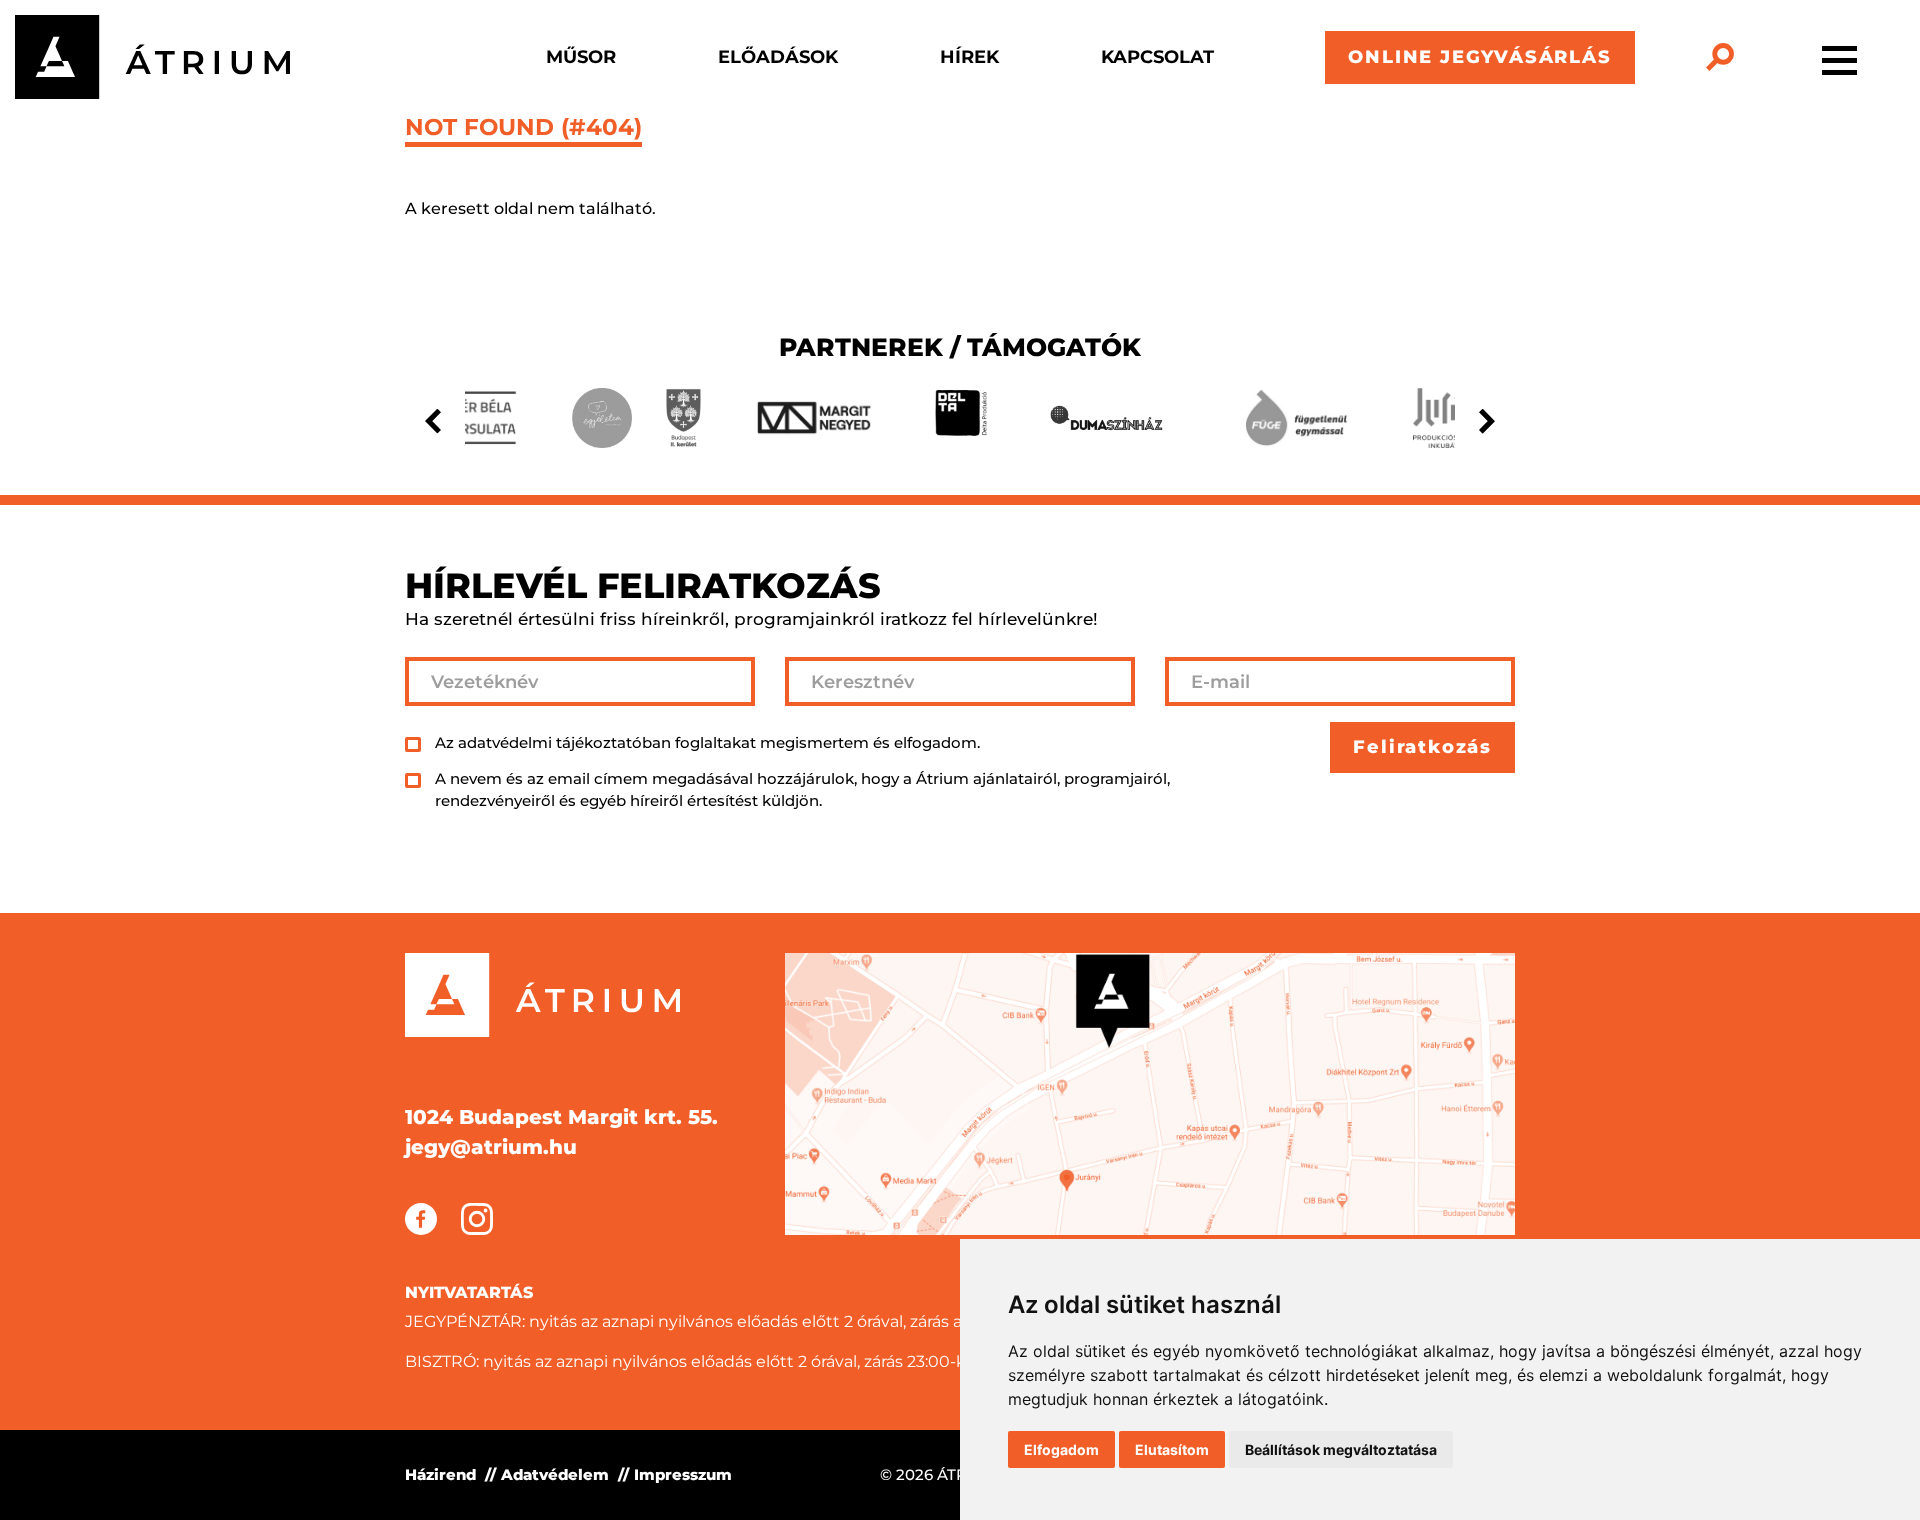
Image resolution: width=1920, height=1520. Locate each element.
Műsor (581, 57)
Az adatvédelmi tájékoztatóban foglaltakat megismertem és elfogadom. (707, 742)
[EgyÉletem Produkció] (602, 418)
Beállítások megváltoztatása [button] (1341, 1449)
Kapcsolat (1157, 57)
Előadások (778, 57)
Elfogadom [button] (1061, 1449)
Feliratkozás (1422, 747)
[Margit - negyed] (814, 417)
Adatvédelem (555, 1474)
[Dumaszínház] (1107, 418)
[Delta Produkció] (960, 418)
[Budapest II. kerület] (683, 418)
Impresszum (683, 1474)
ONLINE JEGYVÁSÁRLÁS (1479, 57)
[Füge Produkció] (1295, 418)
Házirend (440, 1474)
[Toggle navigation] (1839, 57)
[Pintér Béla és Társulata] (471, 418)
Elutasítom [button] (1172, 1449)
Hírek (969, 57)
